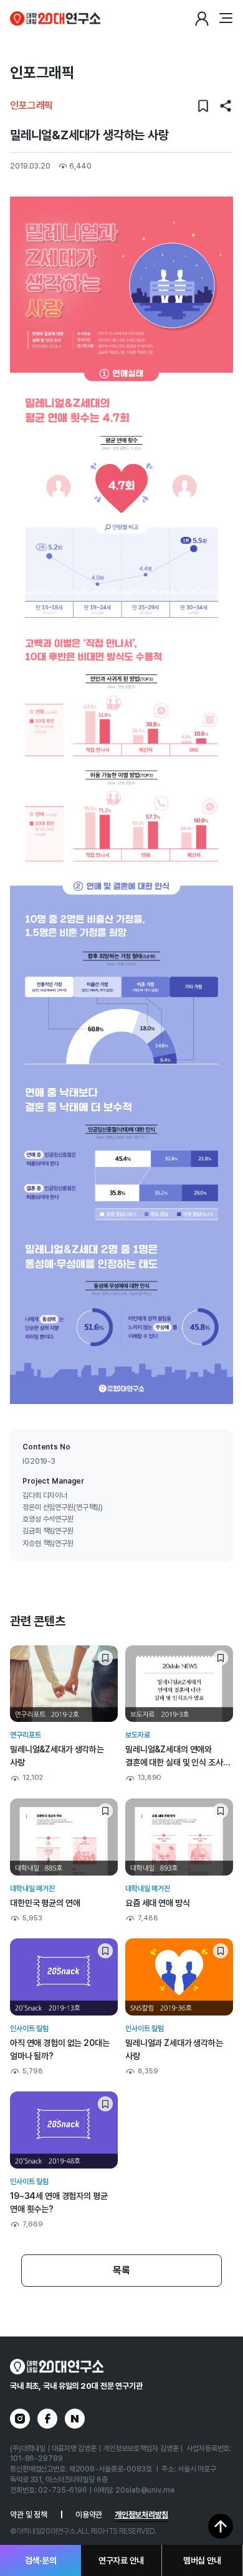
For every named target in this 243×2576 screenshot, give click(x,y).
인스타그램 (20, 2419)
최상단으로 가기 (221, 2526)
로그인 (202, 19)
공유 (226, 106)
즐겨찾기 (203, 106)
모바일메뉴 (226, 19)
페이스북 (47, 2419)
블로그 (75, 2419)
